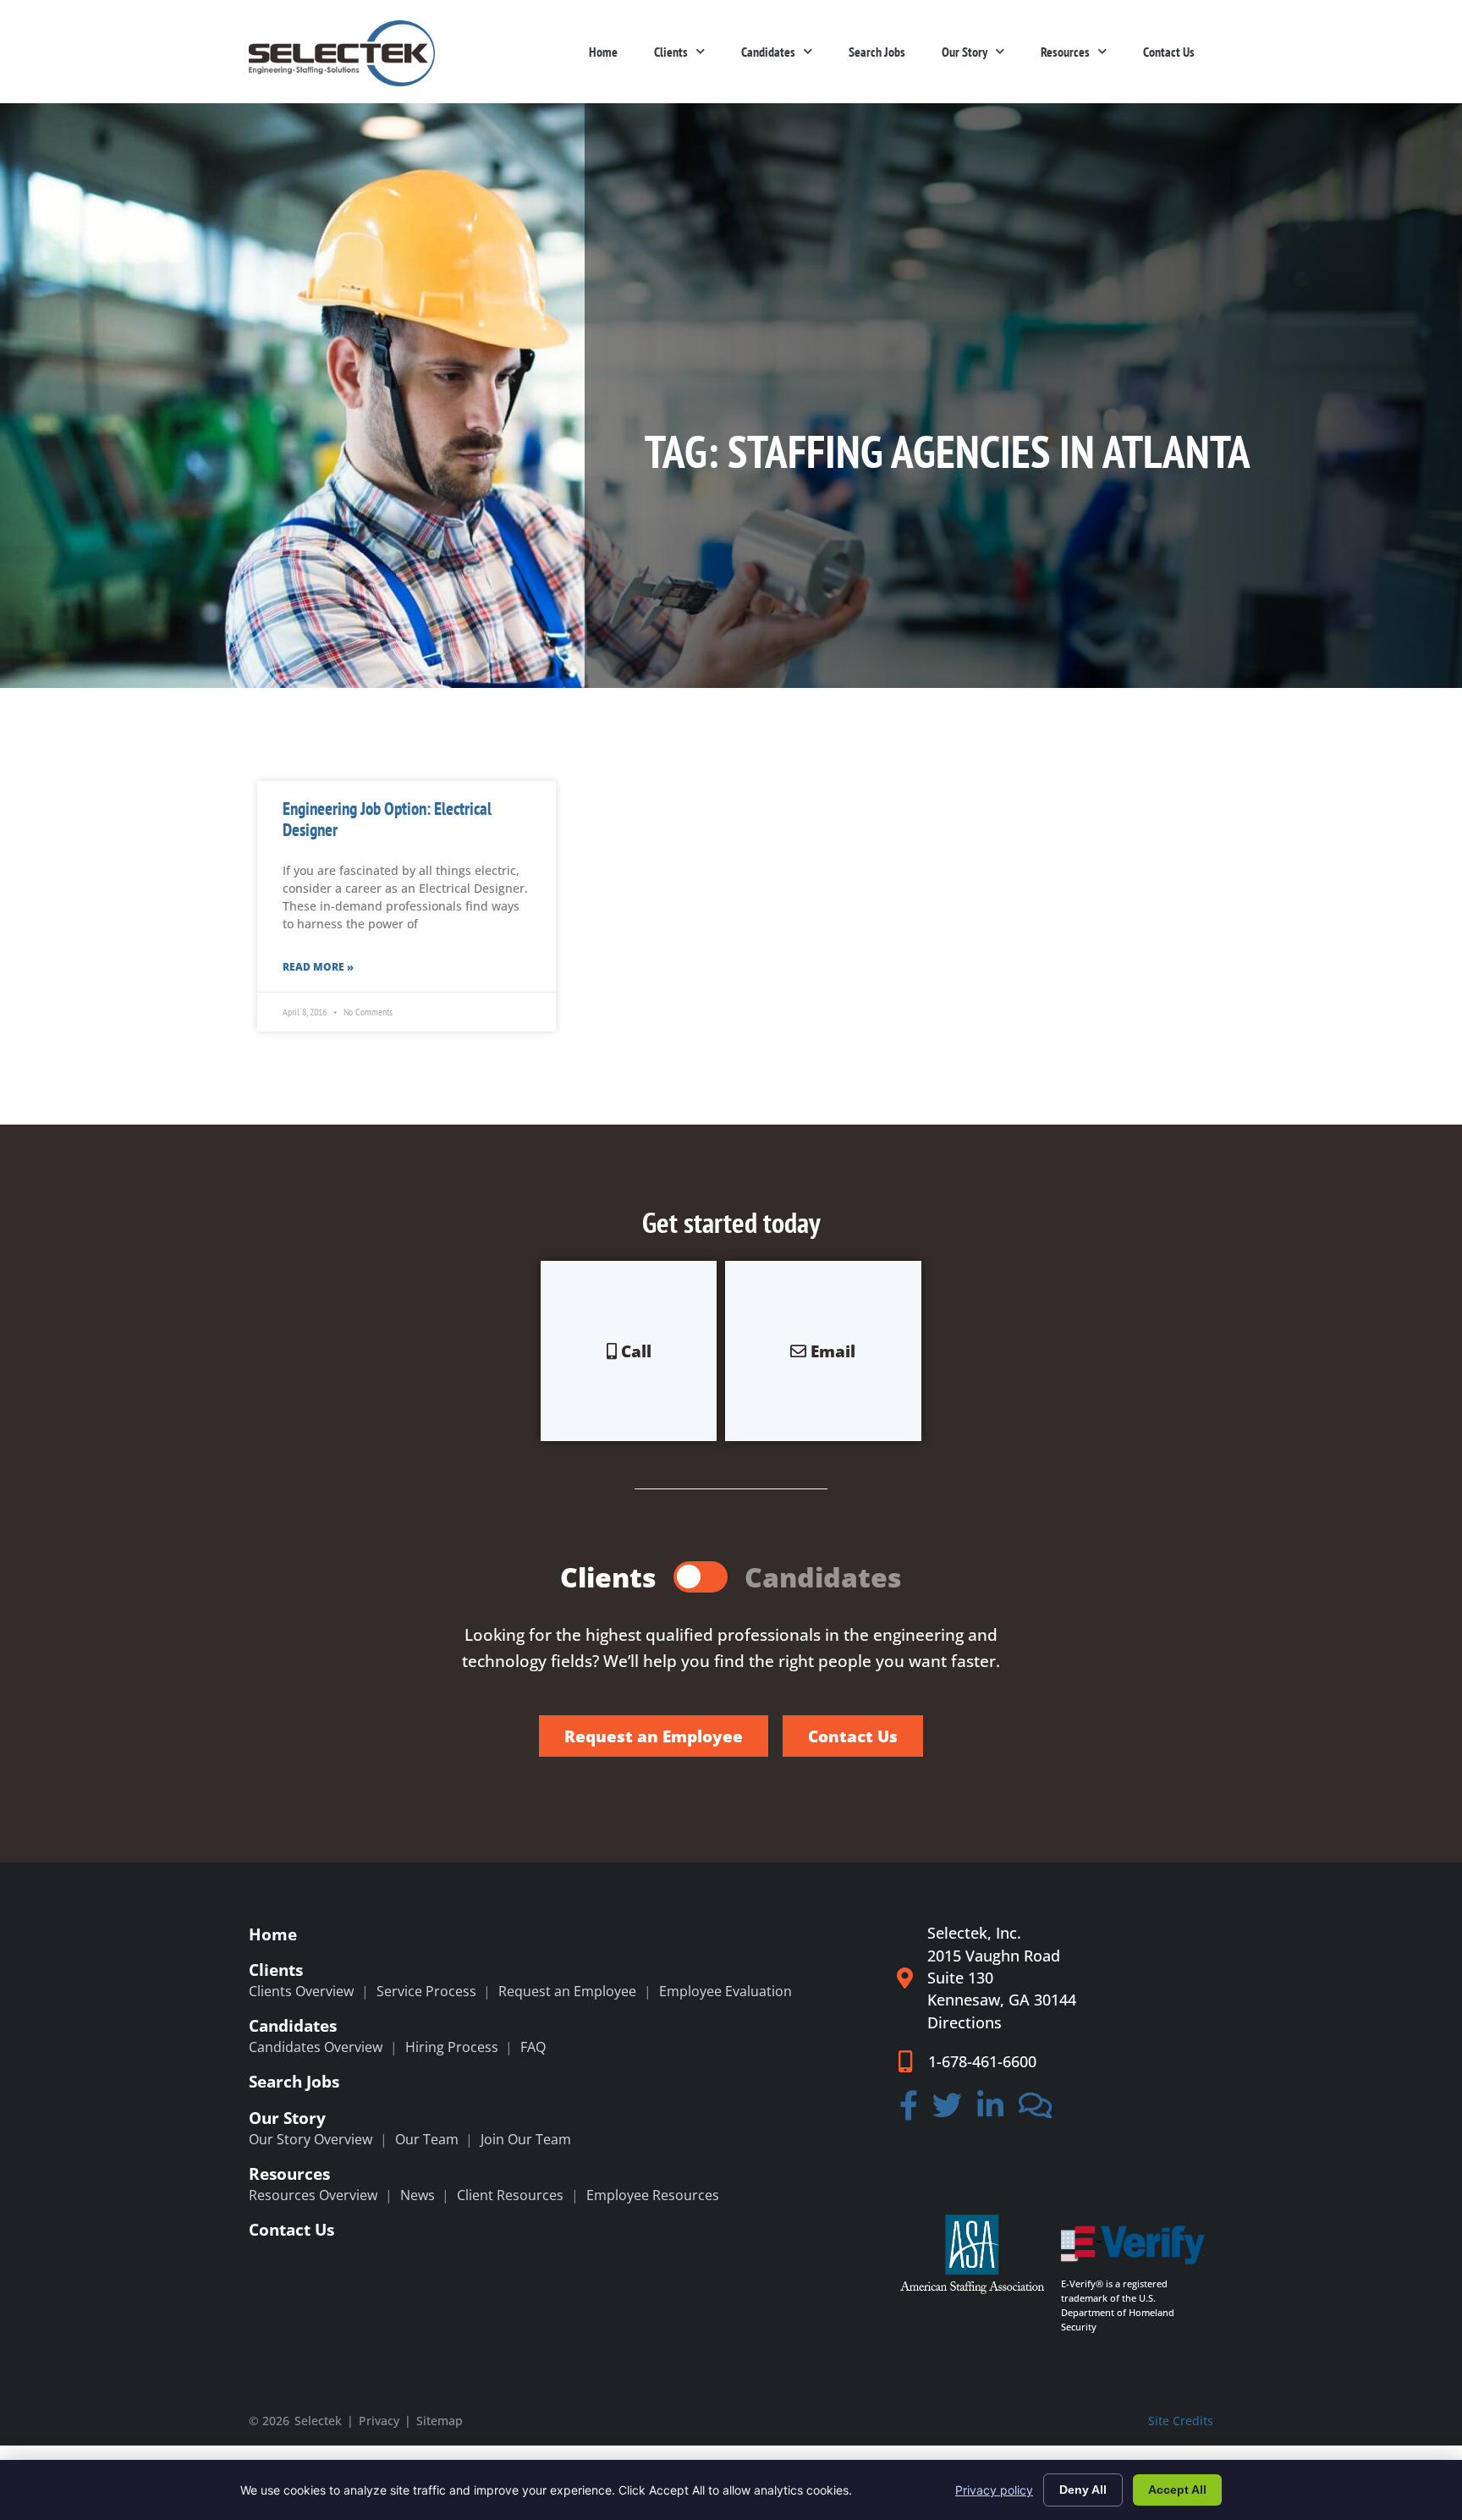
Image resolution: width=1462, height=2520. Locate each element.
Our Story (965, 52)
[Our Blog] (1036, 2110)
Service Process (426, 1991)
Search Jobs (877, 52)
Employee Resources (653, 2195)
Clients (671, 52)
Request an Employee (567, 1991)
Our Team (427, 2139)
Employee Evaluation (726, 1991)
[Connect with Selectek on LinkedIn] (990, 2110)
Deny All (1083, 2490)
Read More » (318, 967)
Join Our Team (526, 2139)
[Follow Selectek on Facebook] (909, 2110)
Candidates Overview (316, 2047)
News (418, 2195)
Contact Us (1169, 52)
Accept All (1177, 2490)
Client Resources (510, 2195)
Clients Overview (301, 1991)
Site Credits (1181, 2421)
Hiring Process (452, 2047)
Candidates (768, 52)
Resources (1065, 52)
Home (603, 52)
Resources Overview (313, 2195)
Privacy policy (994, 2490)
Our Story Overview (311, 2139)
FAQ (533, 2047)
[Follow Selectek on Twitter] (948, 2110)
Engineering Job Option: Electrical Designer (387, 819)
